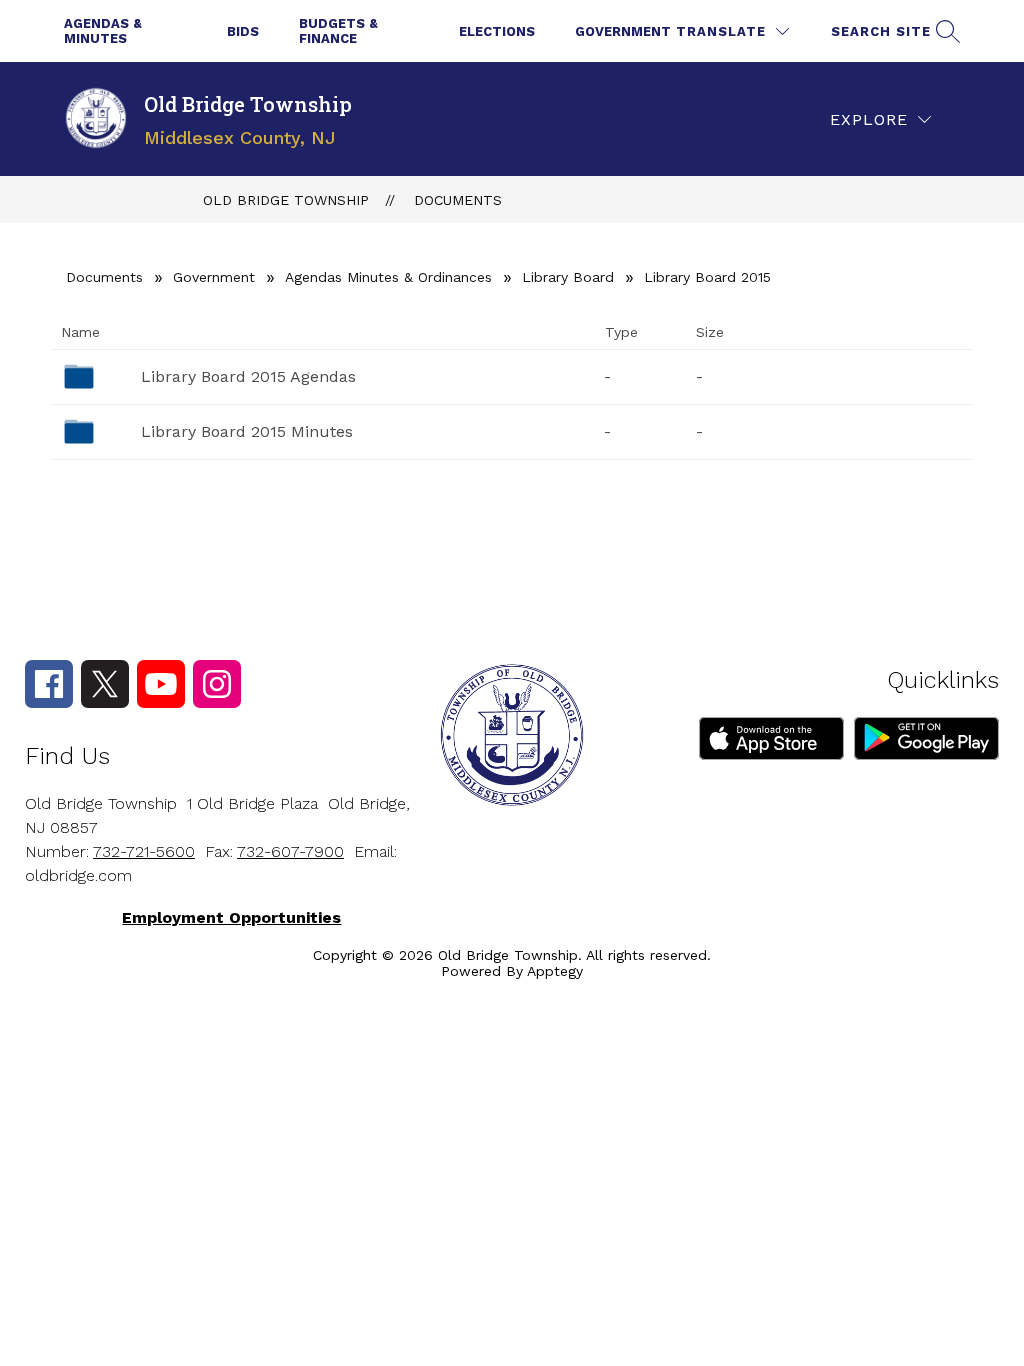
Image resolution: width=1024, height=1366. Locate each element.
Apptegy (555, 971)
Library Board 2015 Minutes (247, 431)
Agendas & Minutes (103, 31)
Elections (497, 31)
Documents (458, 200)
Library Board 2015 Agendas (248, 376)
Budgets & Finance (338, 31)
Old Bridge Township (286, 200)
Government (623, 31)
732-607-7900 (290, 851)
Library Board (568, 277)
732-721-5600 (144, 851)
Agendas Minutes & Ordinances (388, 277)
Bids (243, 31)
